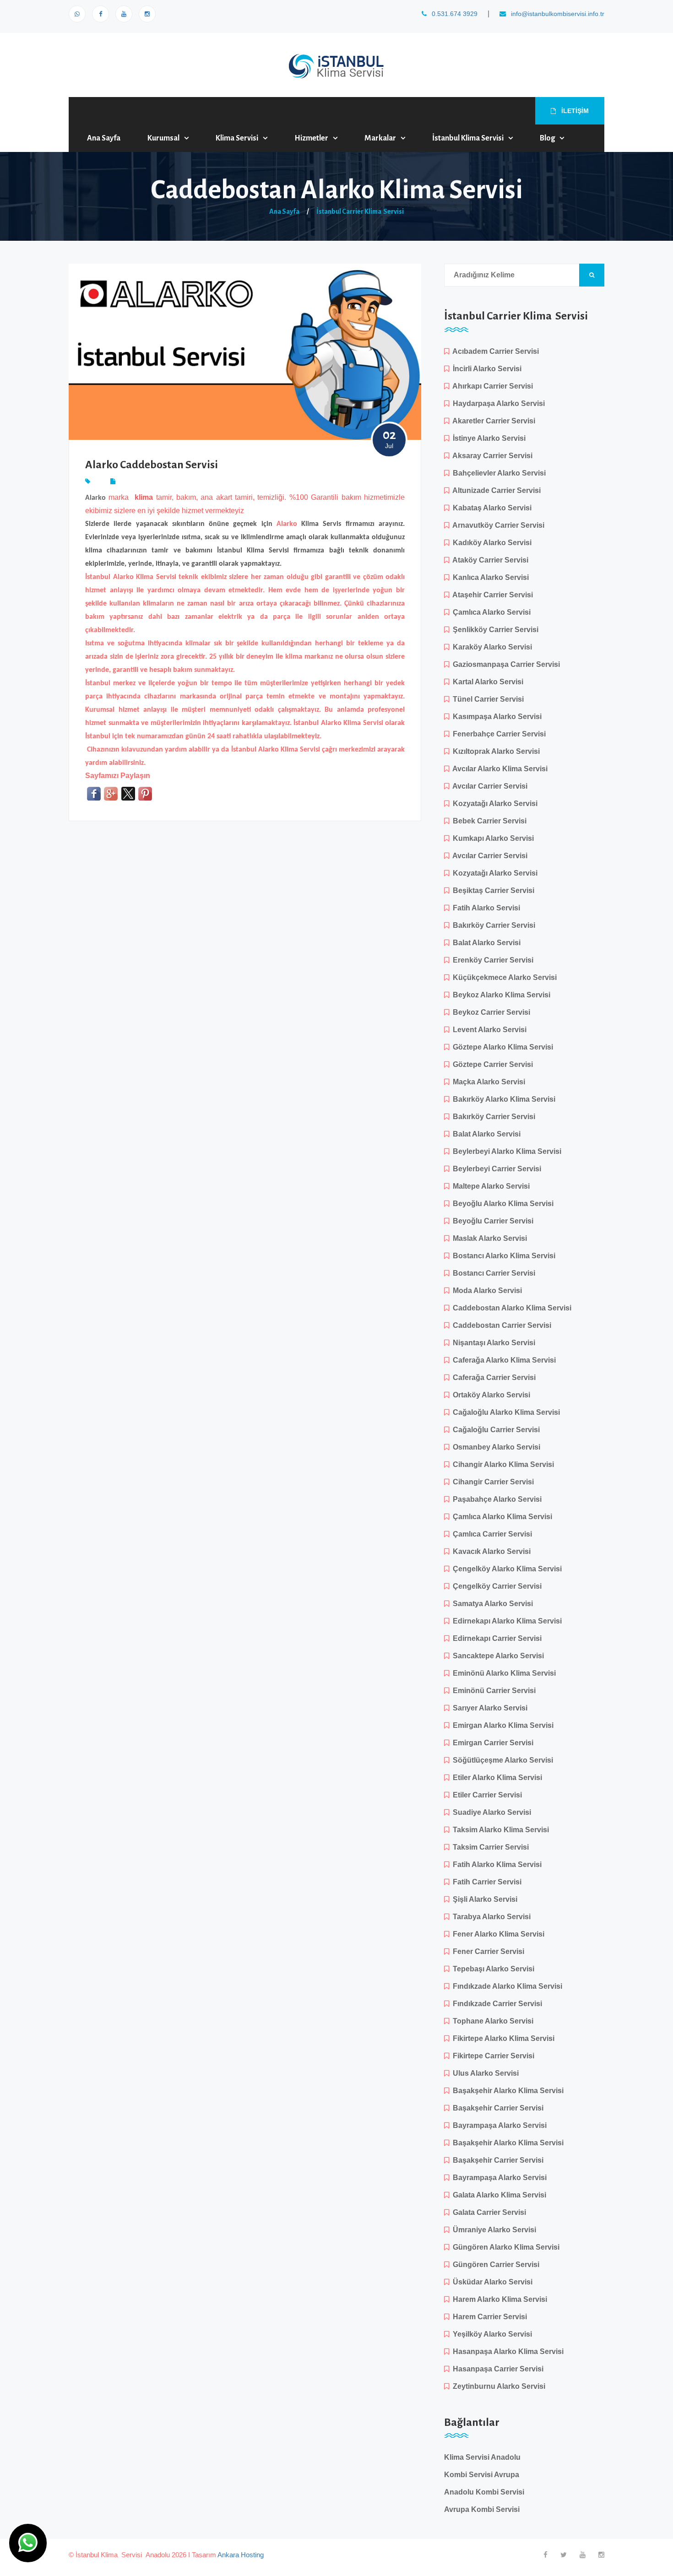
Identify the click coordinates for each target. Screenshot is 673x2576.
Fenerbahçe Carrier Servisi (497, 734)
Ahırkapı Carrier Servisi (491, 386)
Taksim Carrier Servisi (489, 1847)
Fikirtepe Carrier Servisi (492, 2056)
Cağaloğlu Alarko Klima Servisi (505, 1412)
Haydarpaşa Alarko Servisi (497, 403)
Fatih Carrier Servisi (485, 1882)
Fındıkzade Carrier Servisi (496, 2004)
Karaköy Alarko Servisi (491, 647)
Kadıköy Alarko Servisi (490, 543)
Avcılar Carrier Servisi (488, 786)
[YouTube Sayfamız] (124, 14)
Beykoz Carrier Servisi (490, 1012)
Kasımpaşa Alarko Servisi (495, 717)
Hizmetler (311, 138)
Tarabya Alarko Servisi (490, 1917)
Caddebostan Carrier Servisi (500, 1325)
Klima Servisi (237, 138)
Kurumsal (163, 138)
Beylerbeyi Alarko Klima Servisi (505, 1151)
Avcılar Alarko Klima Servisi (498, 769)
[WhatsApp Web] (77, 14)
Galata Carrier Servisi (488, 2212)
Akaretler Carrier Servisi (492, 421)
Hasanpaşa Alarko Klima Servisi (506, 2351)
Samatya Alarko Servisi (491, 1604)
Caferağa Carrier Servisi (492, 1377)
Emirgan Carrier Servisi (491, 1743)
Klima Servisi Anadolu (482, 2457)
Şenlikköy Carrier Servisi (494, 630)
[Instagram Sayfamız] (147, 14)
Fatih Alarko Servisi (485, 908)
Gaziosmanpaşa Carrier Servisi (505, 664)
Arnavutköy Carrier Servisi (497, 525)
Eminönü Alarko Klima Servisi (502, 1673)
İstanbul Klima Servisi (468, 138)
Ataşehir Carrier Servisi (491, 595)
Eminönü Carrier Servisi (492, 1691)
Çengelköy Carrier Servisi (495, 1586)
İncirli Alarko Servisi (485, 369)
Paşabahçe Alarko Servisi (495, 1499)
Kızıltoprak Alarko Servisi (494, 751)
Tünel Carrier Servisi (486, 699)
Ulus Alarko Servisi (484, 2073)
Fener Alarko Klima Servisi (497, 1934)
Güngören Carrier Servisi (494, 2265)
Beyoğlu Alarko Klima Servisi (501, 1204)
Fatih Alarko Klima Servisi (495, 1864)
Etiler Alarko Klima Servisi (496, 1778)
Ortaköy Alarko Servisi (490, 1395)
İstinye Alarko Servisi (487, 438)
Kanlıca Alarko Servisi (489, 577)
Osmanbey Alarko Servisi (495, 1447)
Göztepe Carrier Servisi (491, 1064)
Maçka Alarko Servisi (487, 1082)
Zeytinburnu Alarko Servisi (497, 2386)
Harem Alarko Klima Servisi (498, 2299)
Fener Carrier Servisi (487, 1951)
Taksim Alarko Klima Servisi (499, 1830)
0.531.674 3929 (454, 14)
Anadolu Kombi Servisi (484, 2492)
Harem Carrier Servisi (488, 2317)
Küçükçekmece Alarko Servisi (503, 977)
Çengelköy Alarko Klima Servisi (505, 1569)
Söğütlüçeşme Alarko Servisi (501, 1760)
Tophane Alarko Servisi (491, 2021)
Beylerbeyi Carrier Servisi (495, 1169)
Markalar (380, 138)
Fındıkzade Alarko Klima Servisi (506, 1986)
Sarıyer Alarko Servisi (488, 1708)
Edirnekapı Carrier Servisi (495, 1638)
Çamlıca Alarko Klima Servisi (501, 1517)
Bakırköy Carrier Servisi (492, 925)
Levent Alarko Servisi (488, 1030)
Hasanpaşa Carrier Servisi (496, 2369)
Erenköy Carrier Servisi (491, 960)
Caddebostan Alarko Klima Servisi (510, 1308)
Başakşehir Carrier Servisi (496, 2108)
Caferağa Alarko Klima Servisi (502, 1360)
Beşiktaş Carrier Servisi (492, 890)
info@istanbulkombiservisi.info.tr (557, 14)
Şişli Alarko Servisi (483, 1899)
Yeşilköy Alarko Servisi (491, 2334)
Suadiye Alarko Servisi (490, 1812)
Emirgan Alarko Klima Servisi (501, 1725)
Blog (547, 138)
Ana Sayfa (104, 138)
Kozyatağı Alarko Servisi (493, 804)
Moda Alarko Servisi (486, 1291)
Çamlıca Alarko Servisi (490, 612)
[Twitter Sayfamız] (564, 2555)
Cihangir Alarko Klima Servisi (502, 1464)
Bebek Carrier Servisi (488, 821)
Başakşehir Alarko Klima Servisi (506, 2091)
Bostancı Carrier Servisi (492, 1273)
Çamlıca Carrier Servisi (491, 1534)
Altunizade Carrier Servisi (495, 490)
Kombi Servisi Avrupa (482, 2475)
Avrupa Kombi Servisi (482, 2509)
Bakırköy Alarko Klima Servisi (502, 1099)
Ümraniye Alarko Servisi (493, 2230)
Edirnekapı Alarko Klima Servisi (505, 1621)
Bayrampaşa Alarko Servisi (498, 2125)
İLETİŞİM (574, 111)
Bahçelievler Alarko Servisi (497, 473)
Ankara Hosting (241, 2555)
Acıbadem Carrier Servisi (494, 351)
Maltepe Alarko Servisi (489, 1186)
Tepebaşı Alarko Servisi (492, 1969)
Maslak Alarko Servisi (488, 1238)
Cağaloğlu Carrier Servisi (494, 1430)
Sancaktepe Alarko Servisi (497, 1656)
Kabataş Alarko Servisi (490, 508)
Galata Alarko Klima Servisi (498, 2195)
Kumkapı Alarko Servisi (491, 838)
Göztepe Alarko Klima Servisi (501, 1047)
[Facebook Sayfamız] (100, 14)
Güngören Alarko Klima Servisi (504, 2247)
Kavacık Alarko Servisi (490, 1551)
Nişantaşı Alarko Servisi (492, 1343)
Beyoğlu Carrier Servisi (491, 1221)
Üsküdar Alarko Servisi (491, 2282)
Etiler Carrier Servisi (486, 1795)
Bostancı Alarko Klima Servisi (502, 1256)
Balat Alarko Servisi (485, 943)
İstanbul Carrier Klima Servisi (360, 211)
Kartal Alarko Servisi (486, 682)
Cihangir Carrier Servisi (491, 1482)
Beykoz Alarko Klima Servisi (500, 995)
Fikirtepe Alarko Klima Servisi (502, 2038)
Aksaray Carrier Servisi (491, 456)
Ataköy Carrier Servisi (489, 560)
